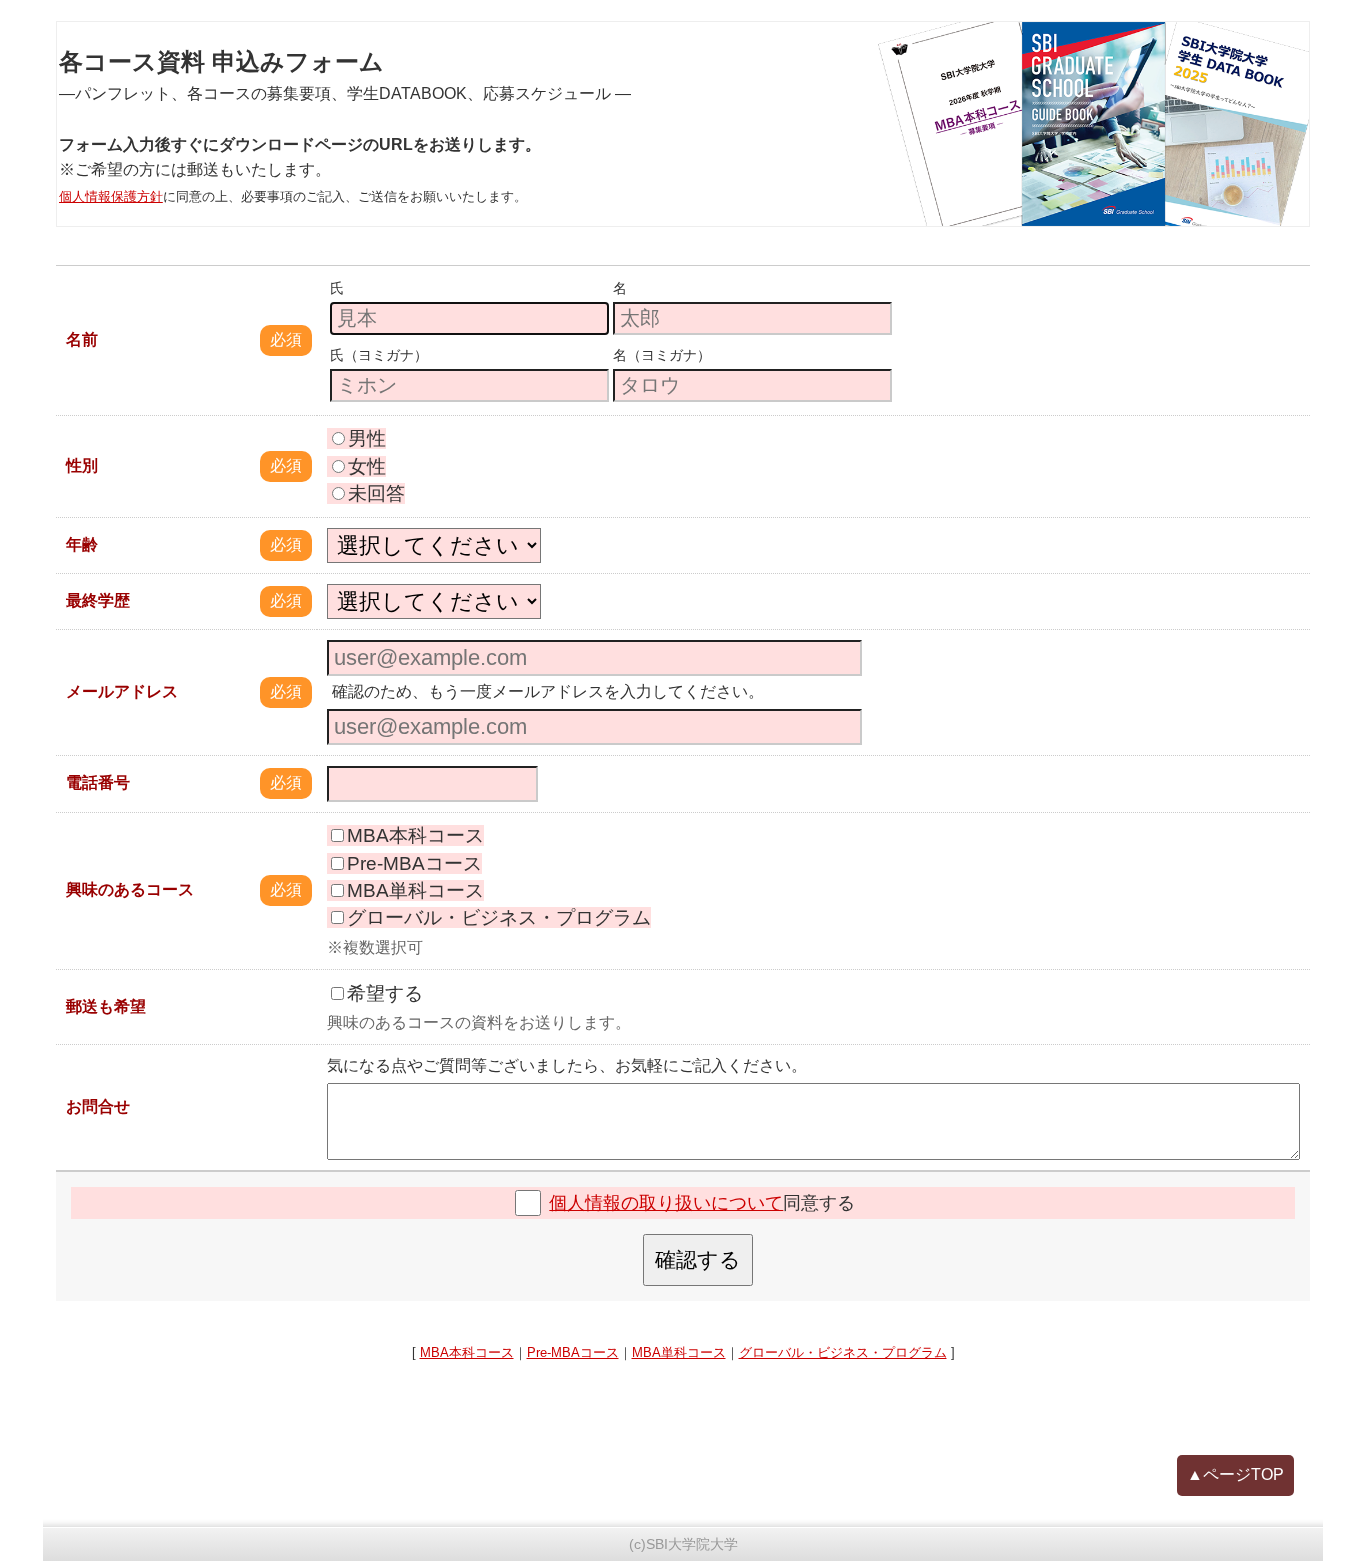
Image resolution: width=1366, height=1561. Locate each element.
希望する (385, 993)
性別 (82, 465)
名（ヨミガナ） (662, 355)
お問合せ (98, 1106)
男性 (367, 438)
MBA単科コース (415, 890)
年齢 (82, 544)
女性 (367, 466)
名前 (82, 339)
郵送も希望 (106, 1006)
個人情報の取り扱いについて (666, 1203)
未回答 (376, 493)
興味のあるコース (130, 889)
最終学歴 (98, 600)
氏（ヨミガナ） (379, 355)
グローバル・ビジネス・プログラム (499, 917)
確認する (698, 1259)
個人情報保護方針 (111, 197)
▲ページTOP (1235, 1474)
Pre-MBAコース (414, 863)
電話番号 (98, 782)
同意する (702, 1203)
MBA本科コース (415, 835)
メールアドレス (122, 691)
